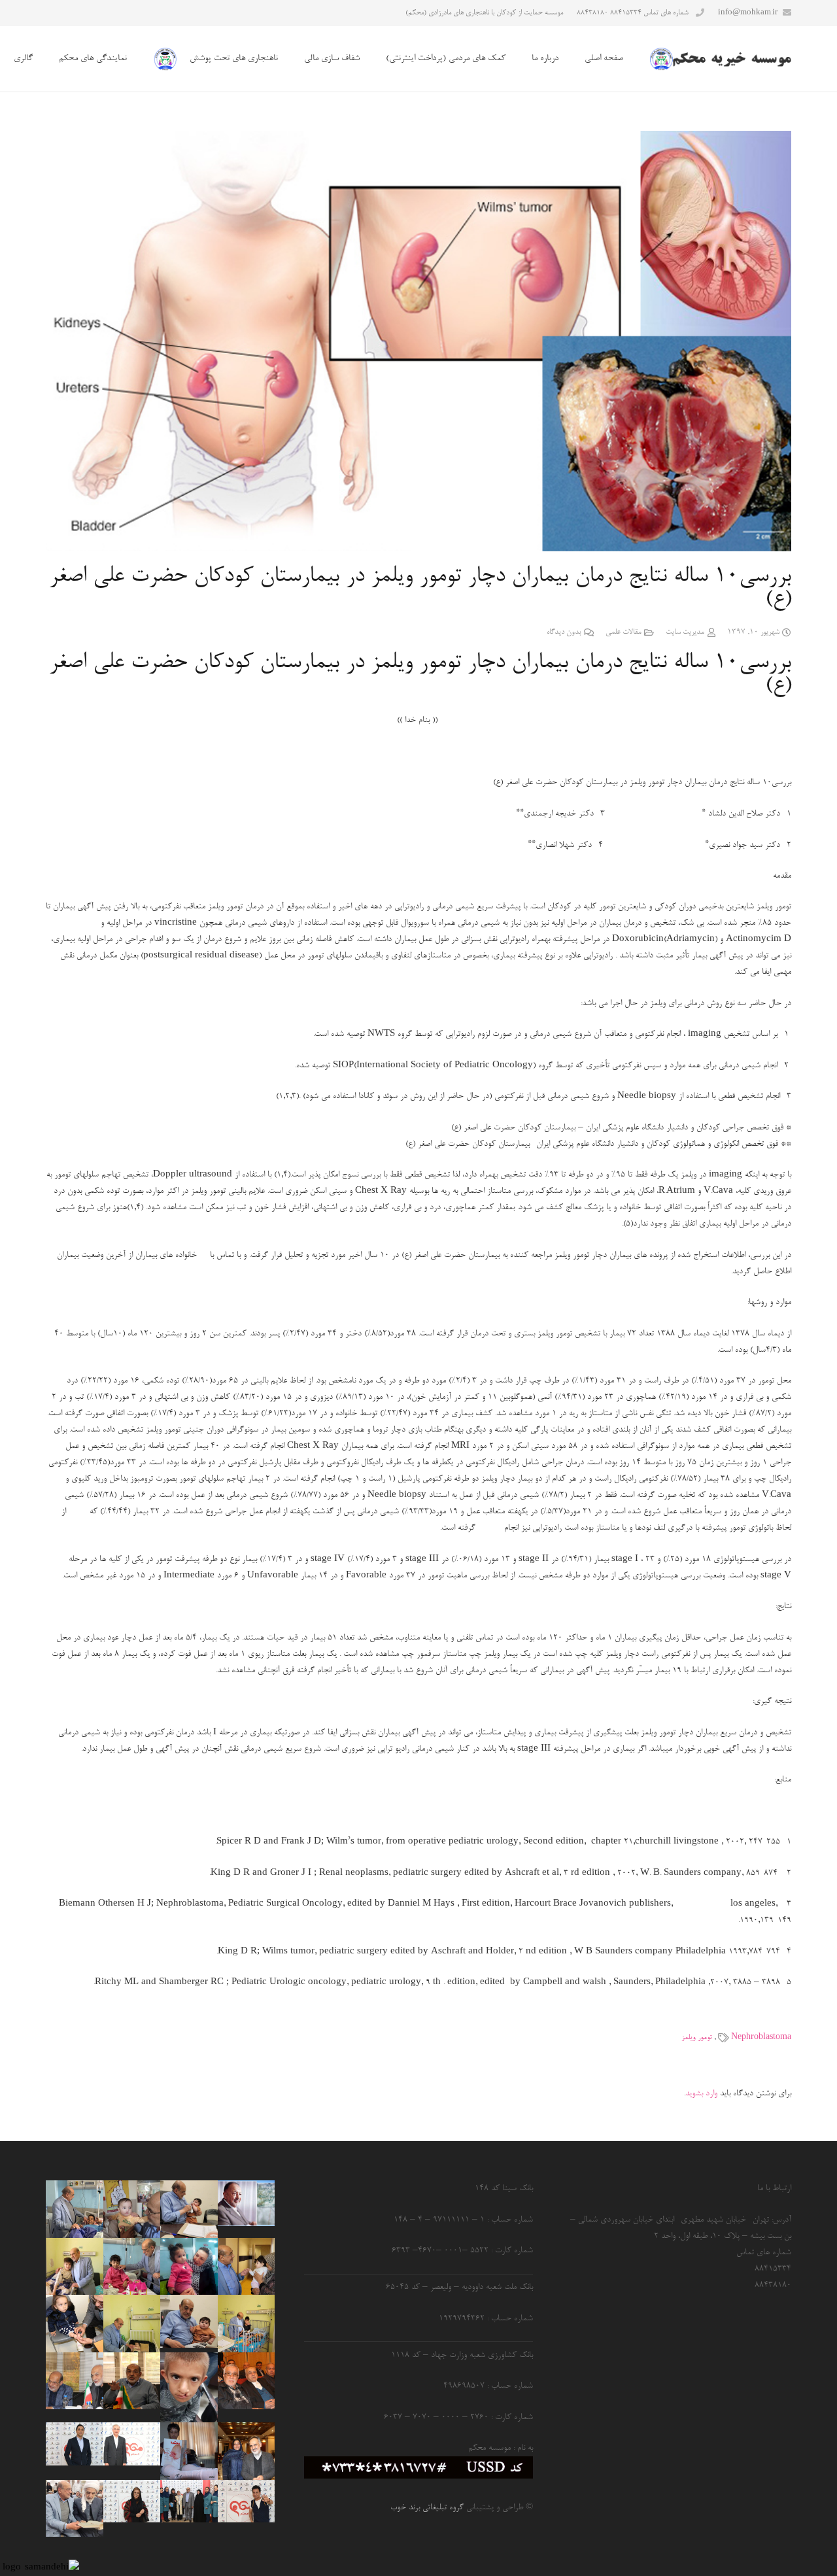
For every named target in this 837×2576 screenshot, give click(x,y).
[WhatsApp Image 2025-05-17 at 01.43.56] (189, 2209)
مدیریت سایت (685, 632)
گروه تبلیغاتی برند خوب (427, 2508)
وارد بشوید (701, 2094)
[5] (74, 2444)
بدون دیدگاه (564, 632)
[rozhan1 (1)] (189, 2266)
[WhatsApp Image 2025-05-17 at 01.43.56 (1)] (132, 2323)
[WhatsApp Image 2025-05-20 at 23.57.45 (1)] (132, 2209)
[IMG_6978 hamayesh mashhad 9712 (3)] (246, 2451)
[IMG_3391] (74, 2209)
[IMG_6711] (74, 2323)
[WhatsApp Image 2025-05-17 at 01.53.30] (74, 2508)
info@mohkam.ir (748, 13)
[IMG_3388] (132, 2266)
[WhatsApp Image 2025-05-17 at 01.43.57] (74, 2266)
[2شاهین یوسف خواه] (189, 2451)
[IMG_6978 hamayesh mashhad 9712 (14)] (246, 2381)
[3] (246, 2501)
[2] (132, 2501)
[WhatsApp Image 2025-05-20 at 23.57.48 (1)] (246, 2266)
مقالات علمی (623, 632)
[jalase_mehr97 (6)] (74, 2381)
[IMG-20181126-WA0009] (189, 2387)
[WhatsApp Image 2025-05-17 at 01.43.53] (246, 2323)
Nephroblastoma (761, 2038)
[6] (189, 2501)
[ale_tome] (246, 2203)
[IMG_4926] (132, 2381)
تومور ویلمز (697, 2038)
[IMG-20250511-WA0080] (189, 2321)
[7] (132, 2444)
